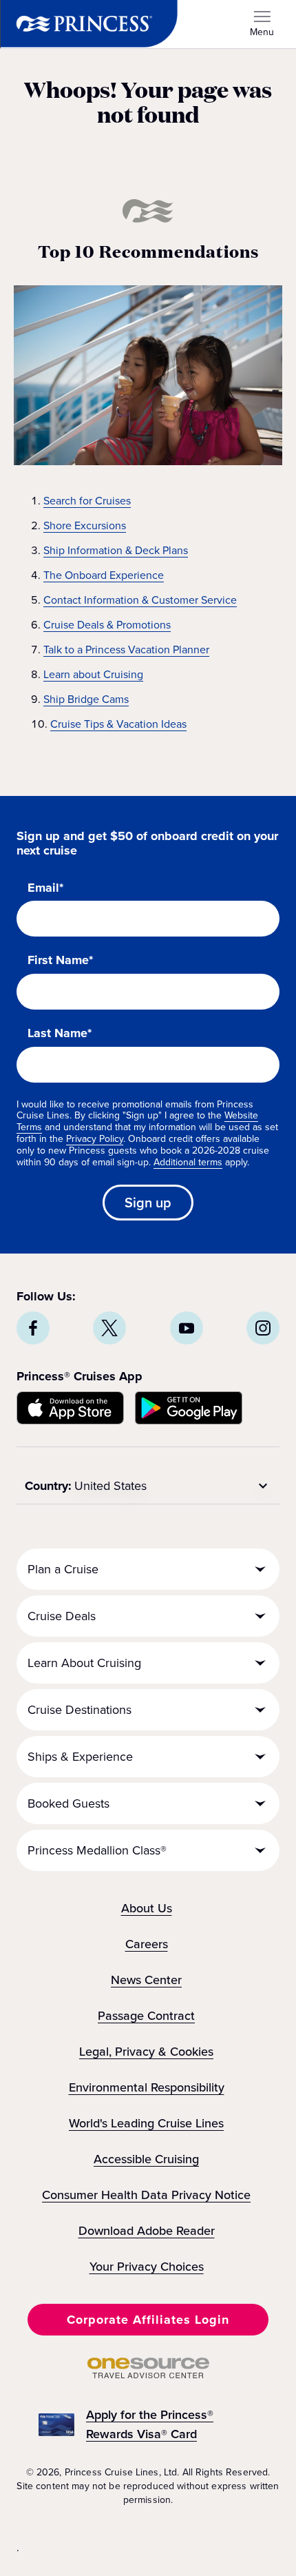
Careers (147, 1944)
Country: (48, 1486)
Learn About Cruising (84, 1663)
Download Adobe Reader (147, 2231)
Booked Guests (68, 1803)
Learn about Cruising (93, 674)
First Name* (60, 961)
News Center (146, 1980)
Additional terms (188, 1162)
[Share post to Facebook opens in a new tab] (33, 1328)
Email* (45, 888)
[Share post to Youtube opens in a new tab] (187, 1328)
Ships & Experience (80, 1757)
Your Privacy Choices (147, 2267)
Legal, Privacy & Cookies (146, 2052)
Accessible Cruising (146, 2159)
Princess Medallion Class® (97, 1850)
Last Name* (60, 1034)
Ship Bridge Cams (86, 699)
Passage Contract (146, 2016)
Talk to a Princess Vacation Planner (126, 650)
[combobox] (173, 1486)
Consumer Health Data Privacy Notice (146, 2195)
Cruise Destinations (80, 1710)
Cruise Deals (62, 1616)
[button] (148, 2320)
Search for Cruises (87, 501)
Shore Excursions (85, 525)
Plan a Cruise (63, 1569)
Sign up (148, 1203)
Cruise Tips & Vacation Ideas (118, 724)
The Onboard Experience (104, 575)
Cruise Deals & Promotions (107, 625)
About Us (147, 1908)
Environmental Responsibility (147, 2087)
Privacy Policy (95, 1139)
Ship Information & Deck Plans (116, 550)
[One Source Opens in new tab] (148, 2374)
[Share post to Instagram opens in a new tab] (263, 1328)
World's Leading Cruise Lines (146, 2123)
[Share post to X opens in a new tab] (109, 1328)
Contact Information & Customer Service (140, 600)
